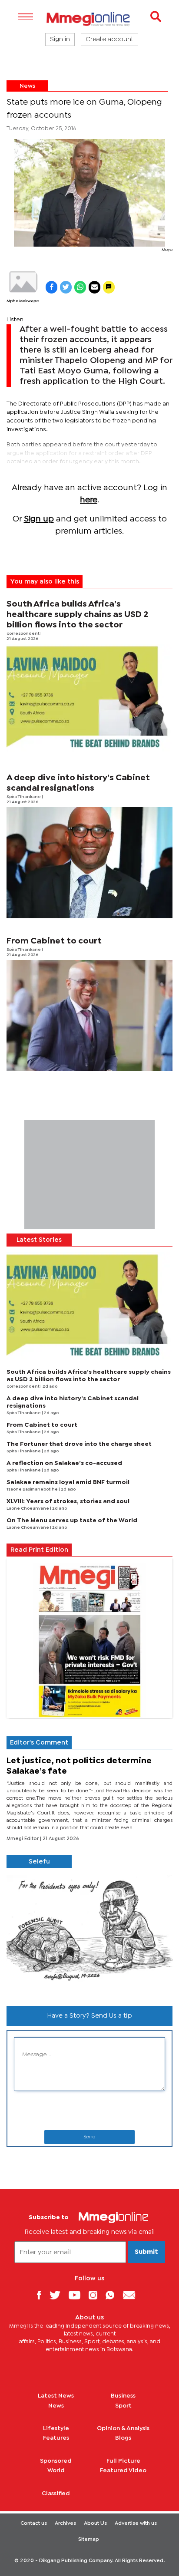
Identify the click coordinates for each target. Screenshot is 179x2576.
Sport (123, 2406)
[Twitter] (58, 2295)
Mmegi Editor (23, 1839)
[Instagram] (96, 2295)
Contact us (34, 2523)
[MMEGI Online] (89, 19)
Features (56, 2438)
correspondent (23, 634)
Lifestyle (56, 2428)
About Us (95, 2523)
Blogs (123, 2438)
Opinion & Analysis (123, 2428)
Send (89, 2137)
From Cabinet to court (54, 941)
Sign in (60, 40)
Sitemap (89, 2540)
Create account (109, 40)
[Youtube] (78, 2295)
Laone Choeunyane (28, 1509)
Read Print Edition (39, 1550)
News (27, 86)
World (56, 2470)
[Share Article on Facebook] (51, 287)
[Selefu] (89, 1934)
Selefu (39, 1862)
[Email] (132, 2295)
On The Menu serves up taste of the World (72, 1521)
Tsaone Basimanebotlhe (33, 1489)
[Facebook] (42, 2295)
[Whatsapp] (113, 2295)
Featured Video (123, 2470)
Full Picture (123, 2461)
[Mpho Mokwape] (23, 282)
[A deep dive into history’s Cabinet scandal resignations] (89, 863)
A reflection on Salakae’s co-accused (64, 1463)
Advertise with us (136, 2523)
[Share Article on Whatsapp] (80, 287)
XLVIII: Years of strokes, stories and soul (68, 1501)
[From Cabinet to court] (89, 1016)
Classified (56, 2494)
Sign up (39, 519)
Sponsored (56, 2461)
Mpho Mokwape (23, 301)
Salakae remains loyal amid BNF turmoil (68, 1482)
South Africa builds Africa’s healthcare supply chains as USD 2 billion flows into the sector (78, 615)
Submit (146, 2252)
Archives (65, 2523)
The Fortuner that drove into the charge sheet (79, 1444)
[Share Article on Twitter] (66, 287)
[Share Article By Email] (94, 287)
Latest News (56, 2396)
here (89, 500)
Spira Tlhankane (24, 797)
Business (123, 2396)
